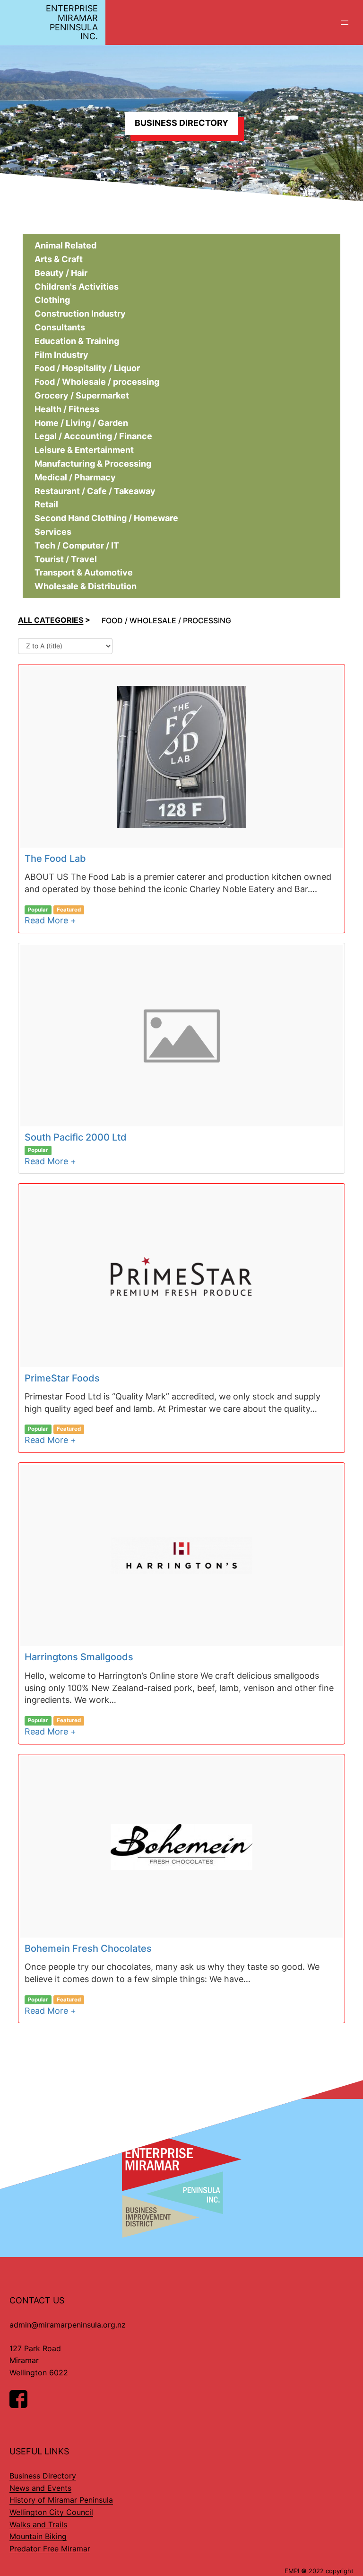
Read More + (50, 920)
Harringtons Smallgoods (79, 1657)
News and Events (40, 2488)
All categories (51, 620)
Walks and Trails (38, 2524)
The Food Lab (55, 859)
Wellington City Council (51, 2512)
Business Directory (43, 2476)
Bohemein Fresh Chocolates (88, 1948)
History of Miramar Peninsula (61, 2500)
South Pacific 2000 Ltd (76, 1137)
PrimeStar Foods (62, 1378)
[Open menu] (345, 23)
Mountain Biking (38, 2536)
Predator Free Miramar (50, 2549)
